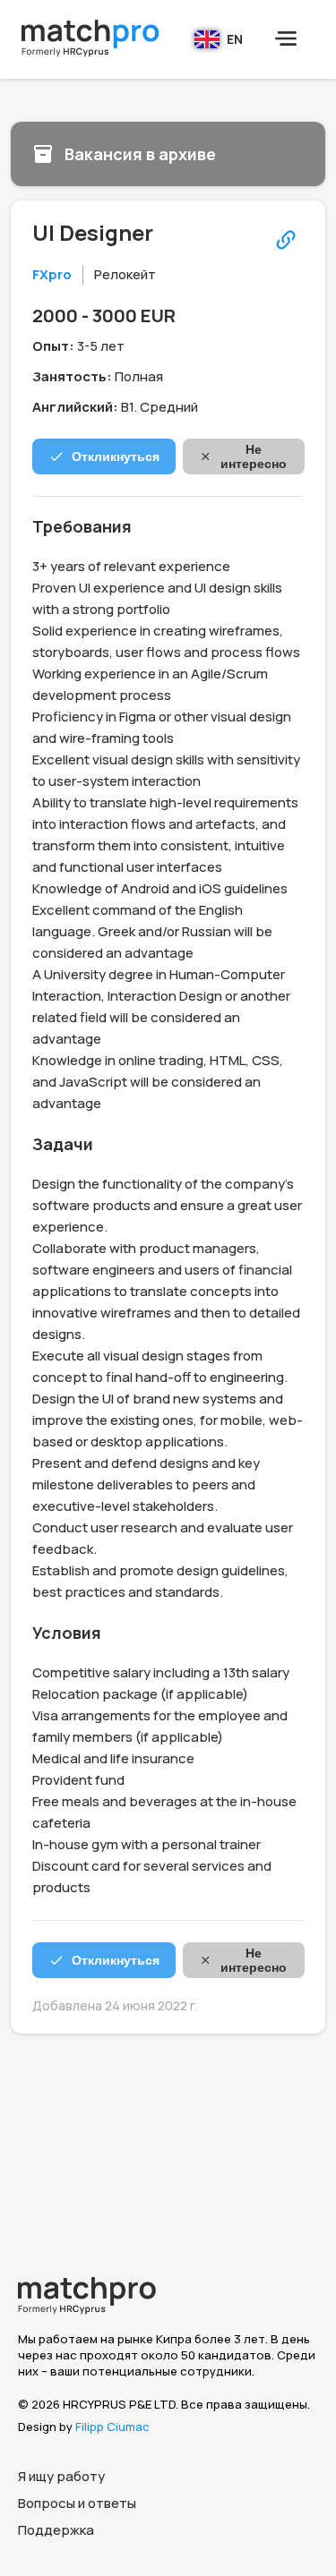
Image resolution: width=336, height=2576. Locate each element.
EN (235, 39)
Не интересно (254, 456)
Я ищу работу (61, 2476)
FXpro (52, 274)
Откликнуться (116, 456)
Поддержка (56, 2530)
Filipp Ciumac (112, 2427)
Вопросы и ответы (77, 2503)
